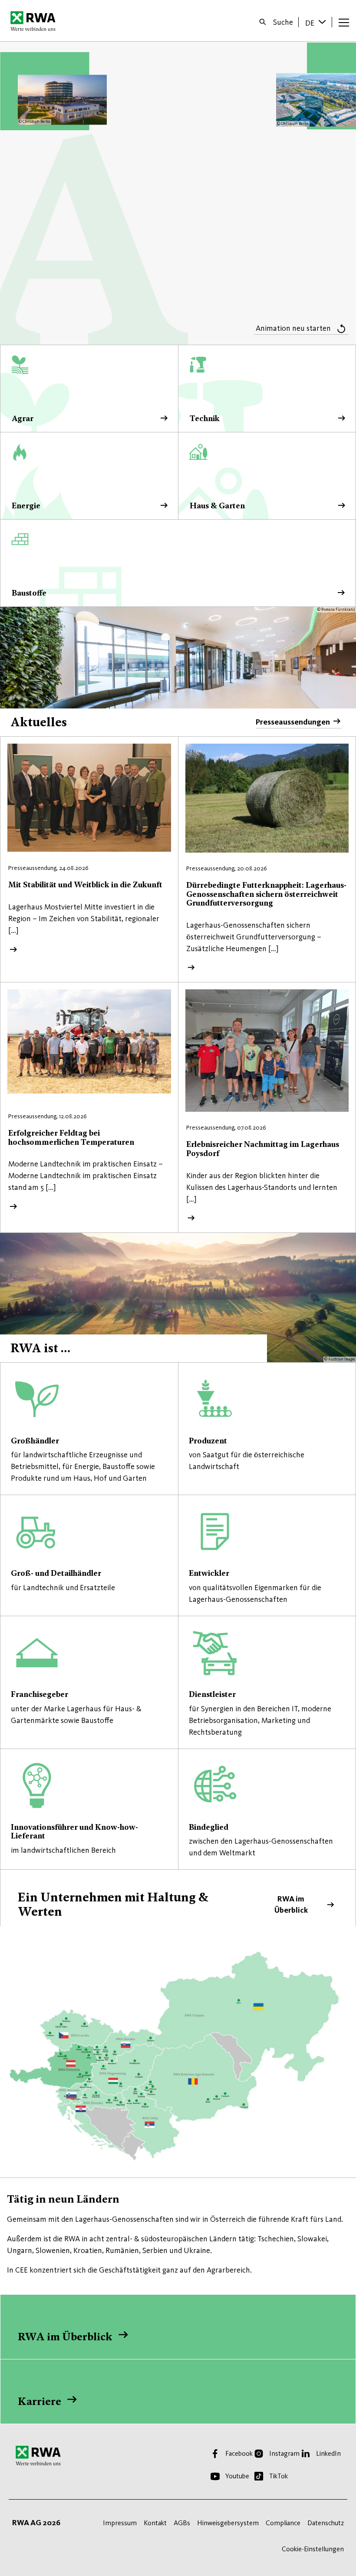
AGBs (182, 2523)
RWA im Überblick (178, 1899)
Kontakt (155, 2523)
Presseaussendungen (293, 722)
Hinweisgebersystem (228, 2523)
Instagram (284, 2453)
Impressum (120, 2523)
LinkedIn (328, 2453)
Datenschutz (326, 2523)
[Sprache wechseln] (323, 22)
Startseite (35, 21)
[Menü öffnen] (344, 22)
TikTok (279, 2476)
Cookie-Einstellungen (313, 2549)
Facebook (239, 2453)
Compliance (283, 2523)
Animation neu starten (293, 328)
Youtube (237, 2476)
